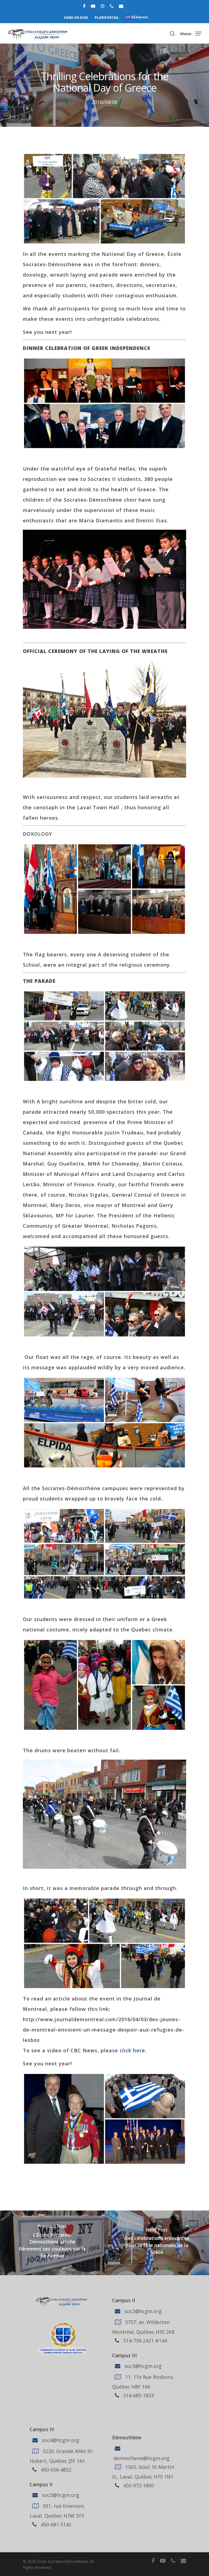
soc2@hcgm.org (142, 2311)
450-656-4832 (55, 2470)
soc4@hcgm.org (60, 2440)
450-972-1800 (138, 2485)
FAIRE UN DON (76, 18)
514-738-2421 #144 (144, 2340)
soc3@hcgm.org (142, 2366)
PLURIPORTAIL (107, 18)
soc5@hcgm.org (60, 2495)
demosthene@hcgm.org (141, 2458)
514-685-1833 (138, 2395)
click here (132, 2050)
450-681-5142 (55, 2524)
